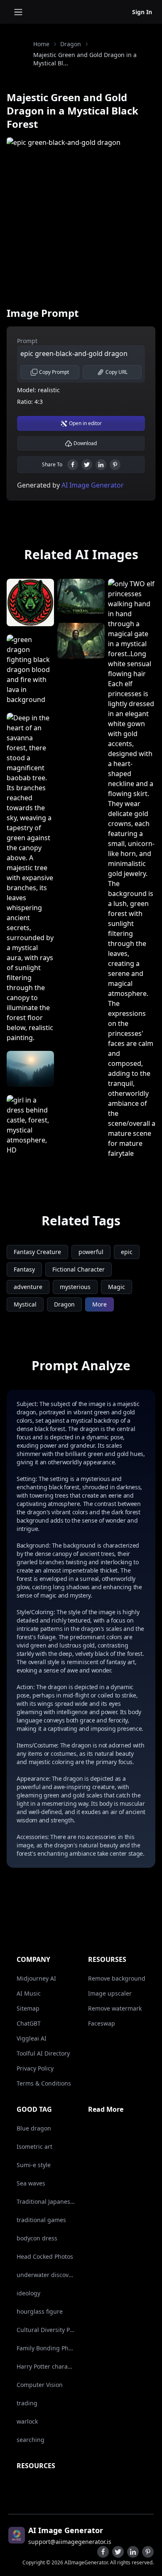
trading (27, 2403)
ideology (28, 2293)
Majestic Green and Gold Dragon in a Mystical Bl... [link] (85, 59)
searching (31, 2440)
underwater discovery (46, 2275)
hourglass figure (40, 2311)
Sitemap (28, 2008)
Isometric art (34, 2147)
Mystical (25, 1304)
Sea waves (31, 2183)
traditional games (41, 2220)
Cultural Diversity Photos (46, 2330)
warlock (27, 2421)
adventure (28, 1287)
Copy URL (117, 372)
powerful (91, 1252)
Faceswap (102, 2023)
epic (127, 1252)
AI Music (29, 1993)
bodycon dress (37, 2238)
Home (41, 44)
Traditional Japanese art (46, 2201)
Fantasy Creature (37, 1252)
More (99, 1304)
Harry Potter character (46, 2366)
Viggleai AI (32, 2038)
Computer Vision (40, 2385)
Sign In (142, 12)
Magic (117, 1287)
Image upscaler (110, 1993)
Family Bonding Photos (46, 2348)
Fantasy (24, 1269)
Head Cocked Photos (45, 2256)
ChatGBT (29, 2023)
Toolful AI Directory (43, 2053)
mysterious (75, 1287)
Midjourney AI (36, 1978)
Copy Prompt (54, 372)
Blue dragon (34, 2128)
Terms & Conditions (44, 2083)
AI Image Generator (92, 485)
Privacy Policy (35, 2068)
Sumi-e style (34, 2165)
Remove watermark (115, 2008)
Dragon (71, 44)
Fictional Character (79, 1269)
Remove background (117, 1978)
